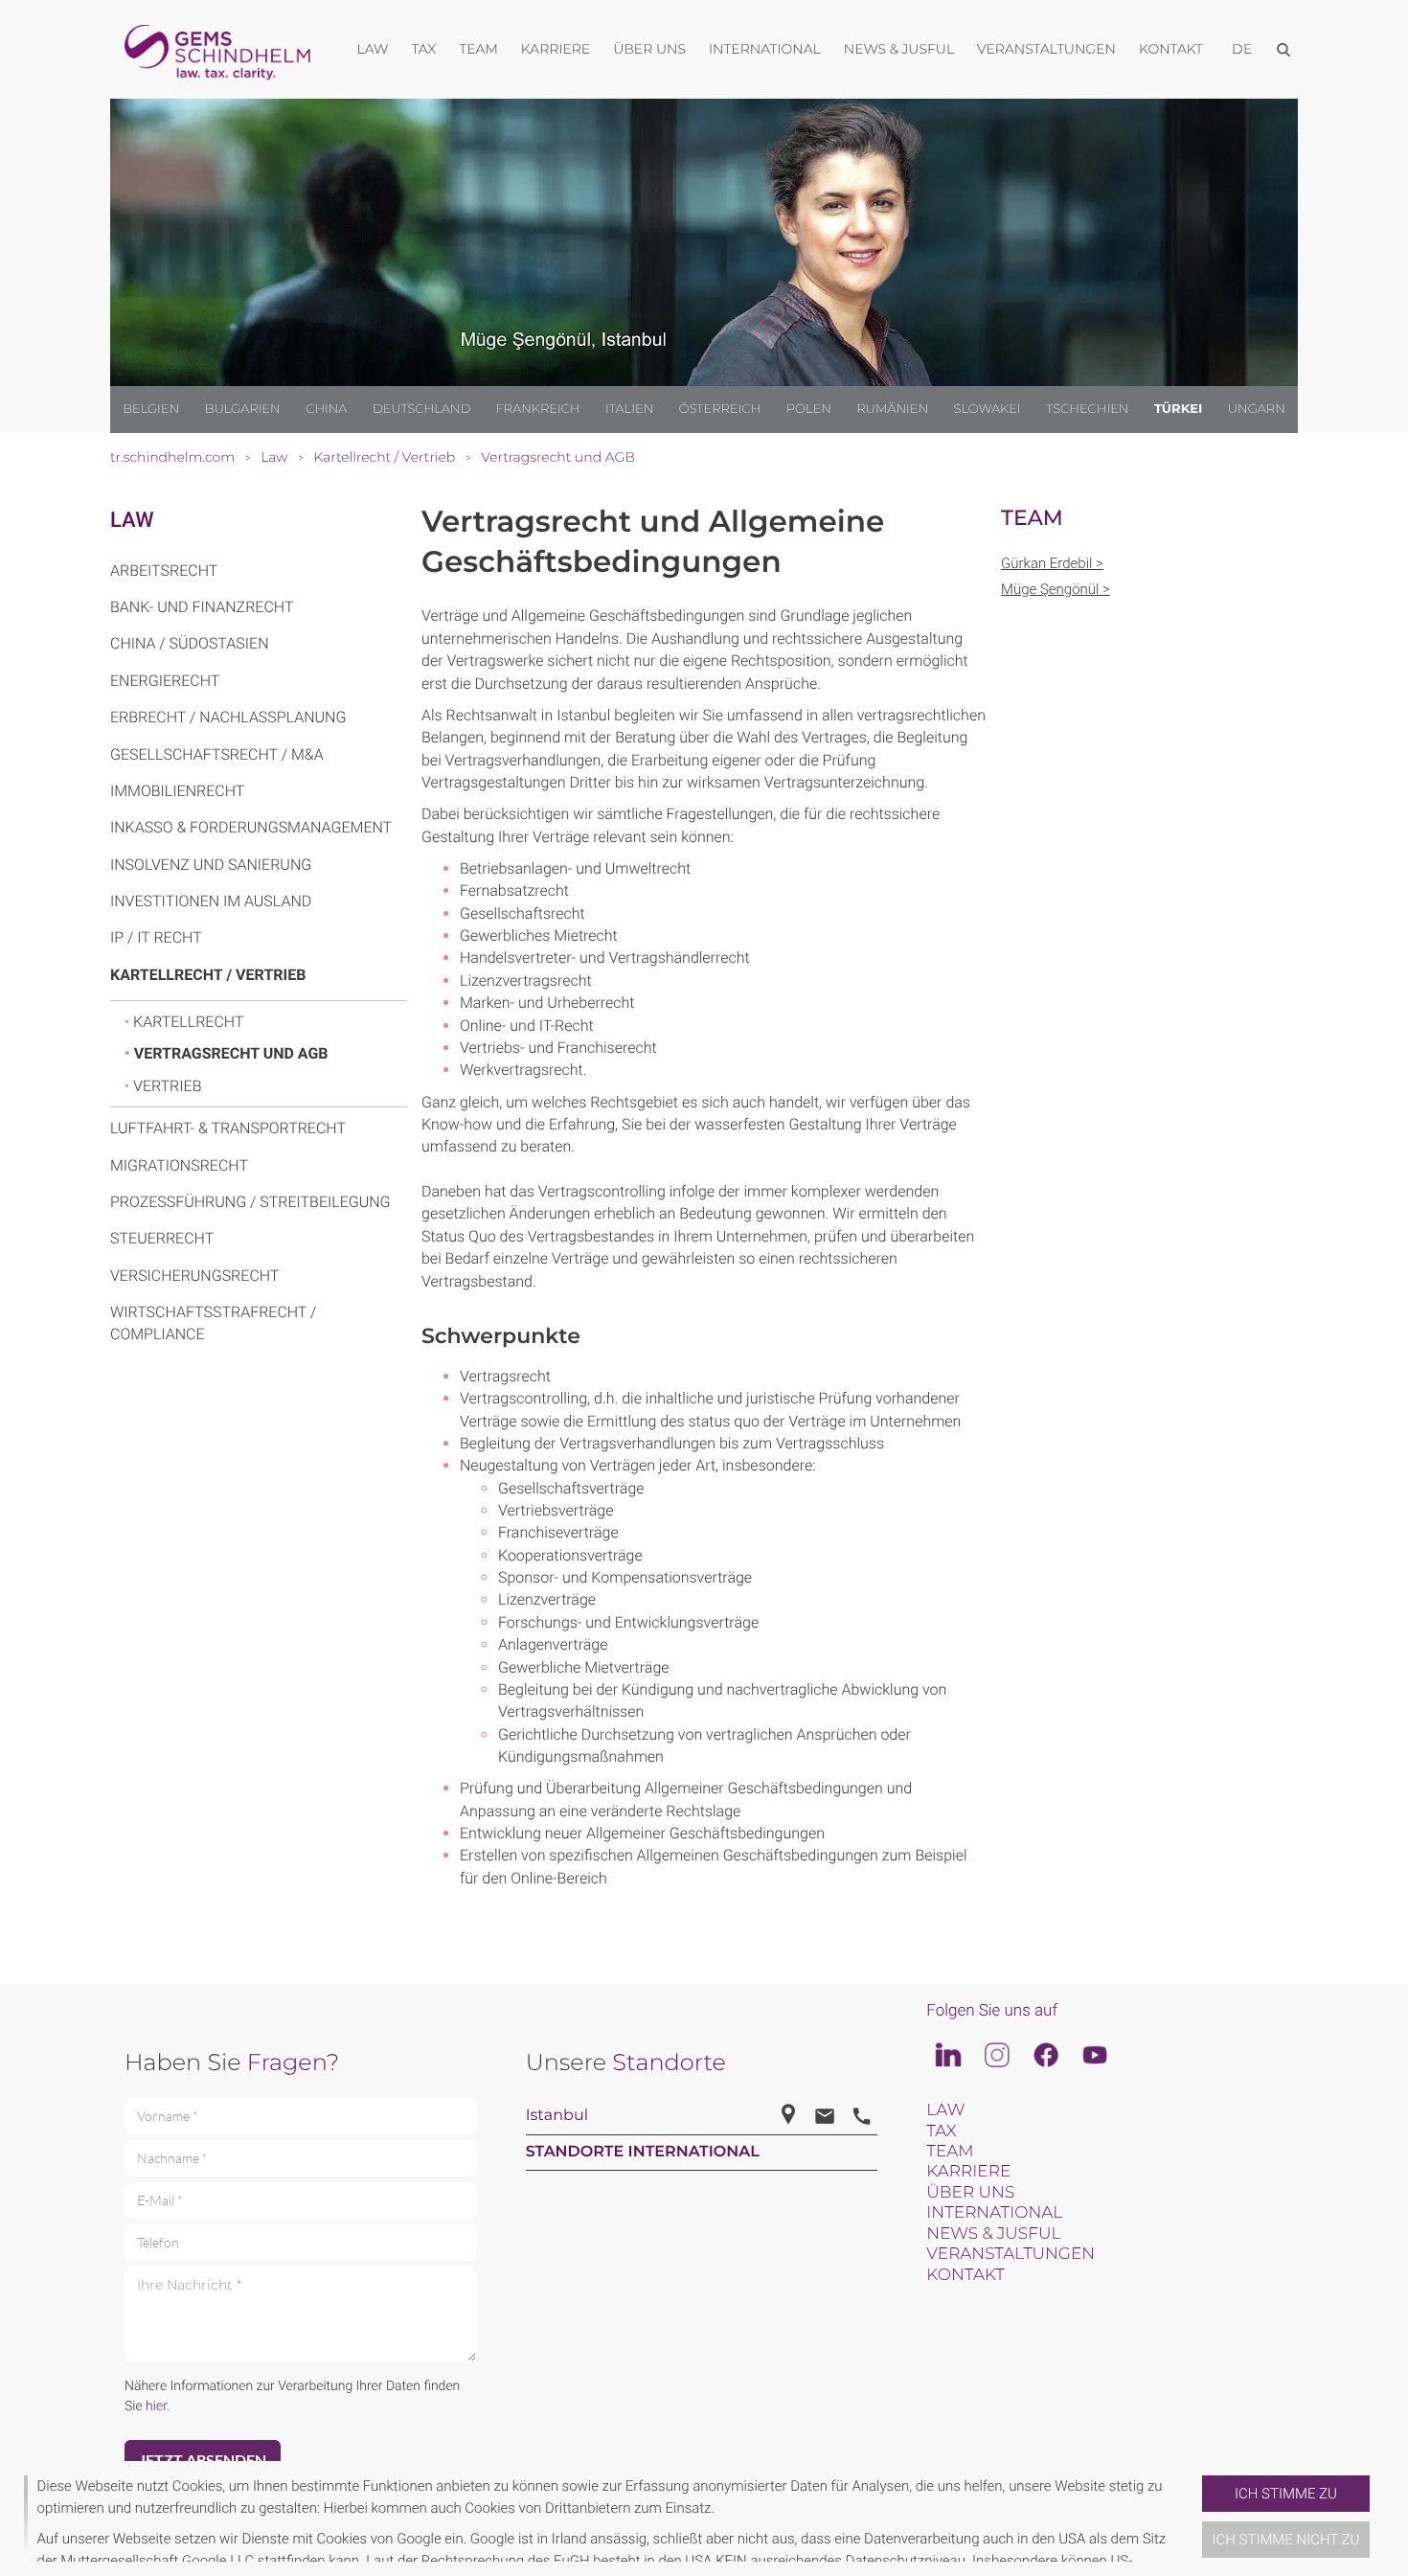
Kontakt (965, 2275)
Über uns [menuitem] (649, 49)
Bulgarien (243, 409)
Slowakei (988, 409)
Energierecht (165, 681)
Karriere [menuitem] (556, 49)
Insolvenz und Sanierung (211, 865)
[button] (1194, 2519)
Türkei (1178, 409)
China (326, 409)
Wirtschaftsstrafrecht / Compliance (213, 1323)
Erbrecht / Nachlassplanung (228, 717)
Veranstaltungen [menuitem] (1046, 49)
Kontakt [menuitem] (1171, 49)
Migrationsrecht (179, 1165)
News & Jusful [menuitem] (899, 49)
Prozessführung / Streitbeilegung (250, 1202)
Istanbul (557, 2116)
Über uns (970, 2193)
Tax (941, 2131)
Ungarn (1257, 409)
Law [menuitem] (373, 49)
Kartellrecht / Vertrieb (208, 975)
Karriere (968, 2172)
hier (156, 2406)
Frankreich (538, 409)
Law (132, 521)
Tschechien (1087, 409)
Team (950, 2152)
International (994, 2213)
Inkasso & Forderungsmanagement (251, 827)
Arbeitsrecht (164, 570)
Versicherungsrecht (194, 1276)
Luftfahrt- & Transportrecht (228, 1128)
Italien (629, 409)
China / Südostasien (190, 643)
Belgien (151, 409)
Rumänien (892, 409)
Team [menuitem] (478, 49)
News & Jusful (993, 2234)
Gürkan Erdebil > (1052, 563)
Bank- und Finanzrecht (202, 607)
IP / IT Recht (156, 937)
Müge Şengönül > (1056, 589)
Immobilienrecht (177, 791)
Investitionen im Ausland (211, 901)
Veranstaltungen (1011, 2254)
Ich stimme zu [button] (1286, 2494)
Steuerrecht (162, 1238)
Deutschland (421, 409)
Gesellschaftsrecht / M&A (217, 754)
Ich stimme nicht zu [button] (1286, 2540)
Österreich (720, 409)
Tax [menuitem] (423, 49)
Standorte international (643, 2152)
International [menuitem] (765, 49)
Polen (809, 409)
